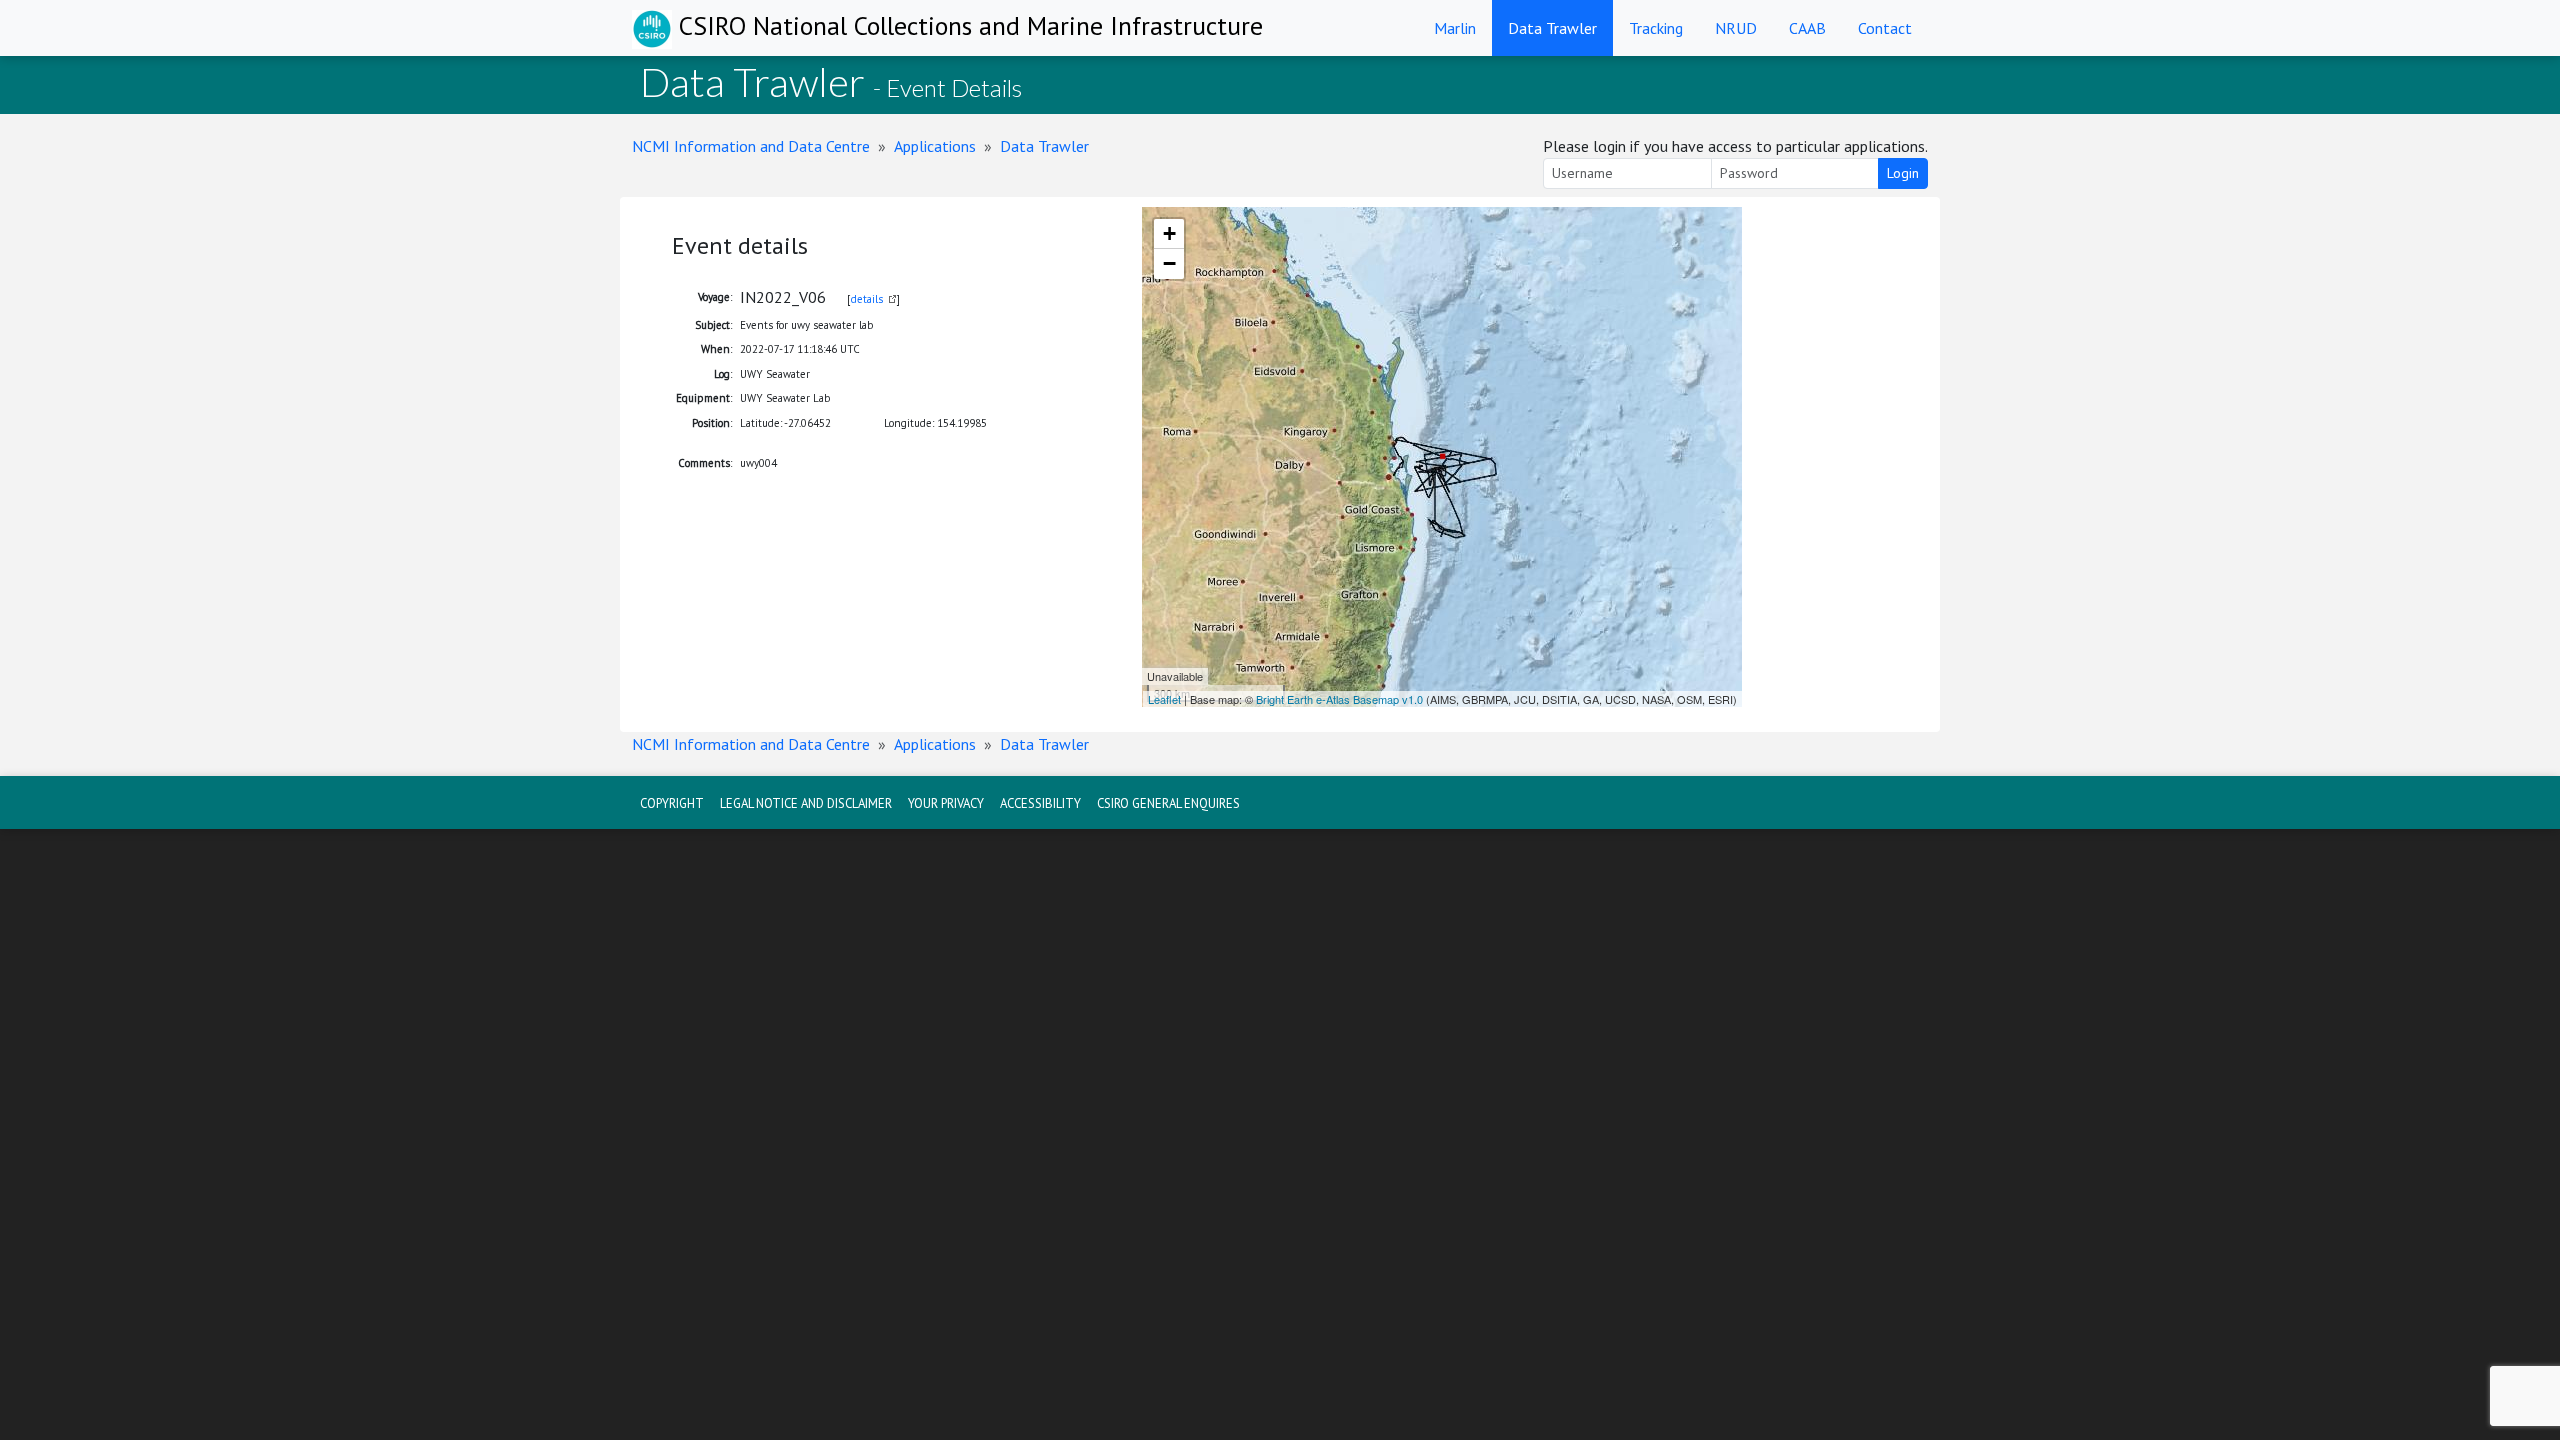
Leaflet (1164, 699)
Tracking (1656, 28)
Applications (935, 146)
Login (1903, 173)
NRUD (1736, 28)
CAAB (1807, 28)
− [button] (1169, 263)
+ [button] (1169, 233)
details (867, 299)
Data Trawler (1552, 28)
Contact (1885, 28)
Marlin (1455, 28)
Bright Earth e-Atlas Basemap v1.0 (1339, 699)
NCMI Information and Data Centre (751, 146)
